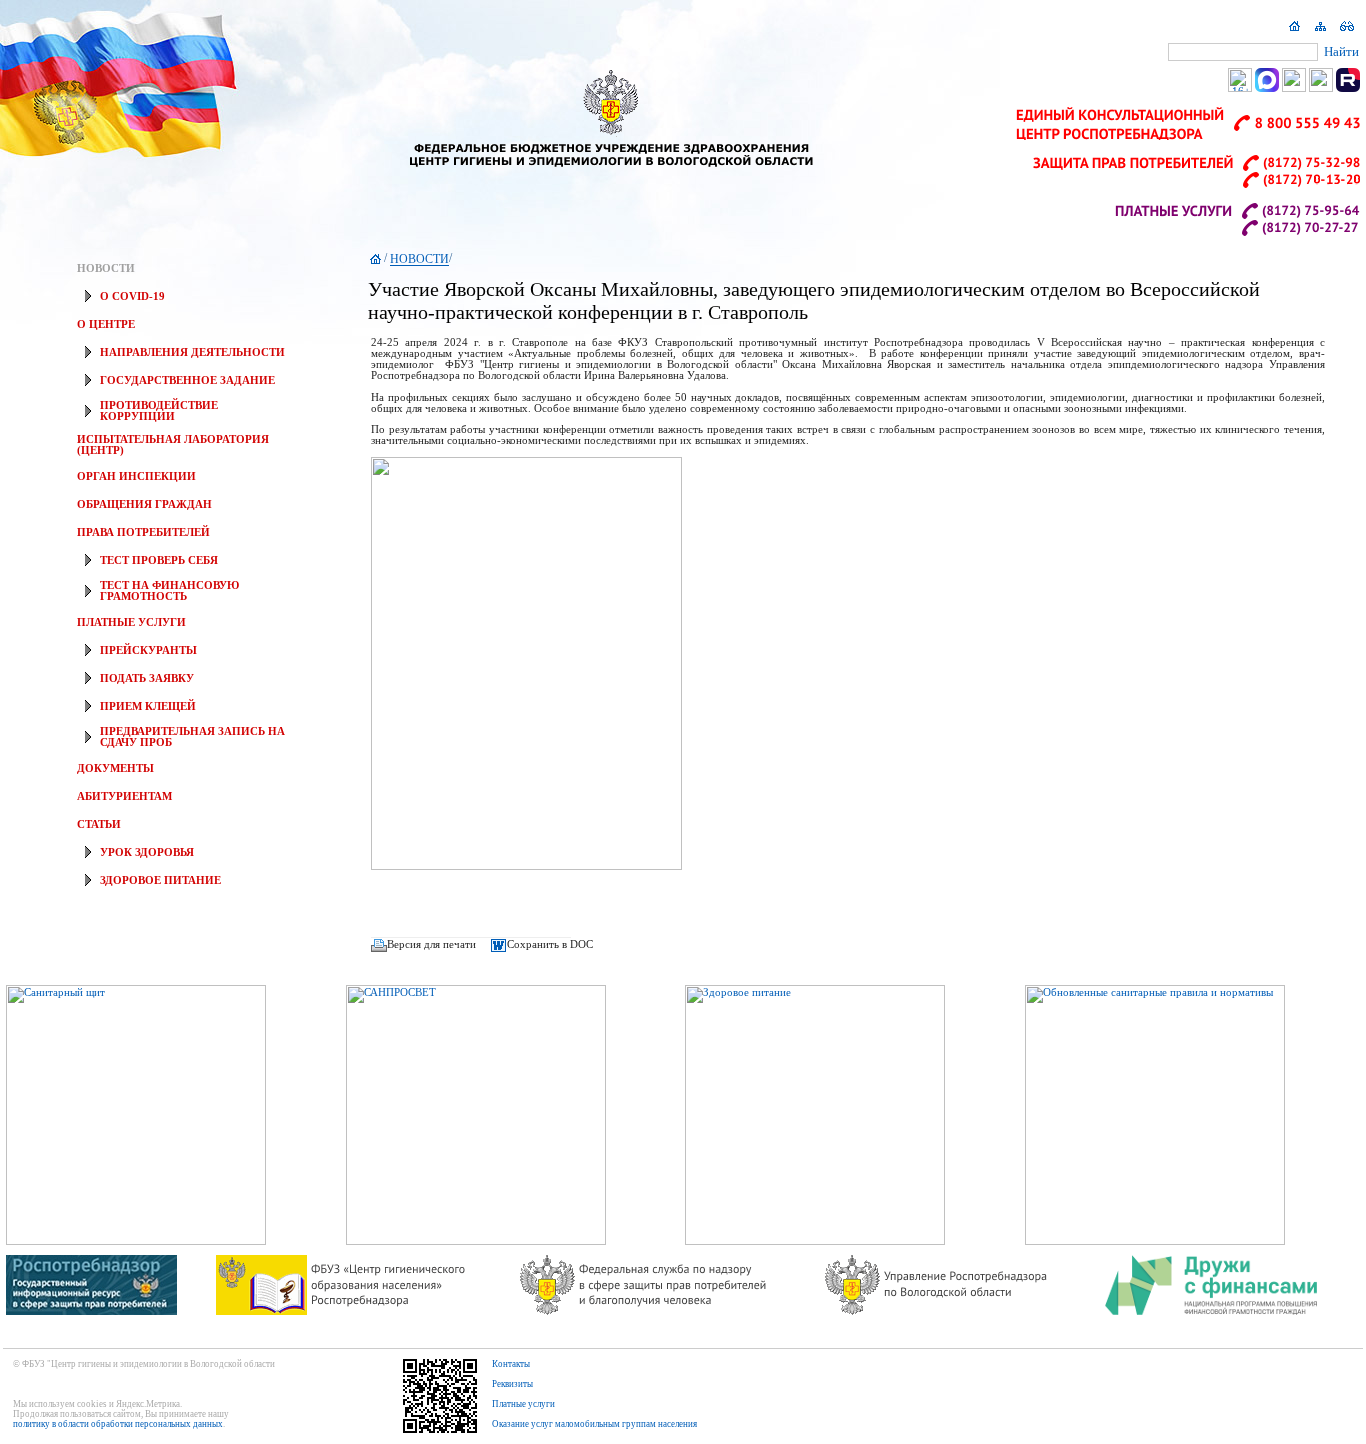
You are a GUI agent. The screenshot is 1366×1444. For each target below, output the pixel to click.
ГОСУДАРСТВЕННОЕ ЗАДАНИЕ (187, 380)
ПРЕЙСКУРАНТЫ (148, 650)
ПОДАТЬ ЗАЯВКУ (147, 678)
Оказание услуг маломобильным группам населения (594, 1424)
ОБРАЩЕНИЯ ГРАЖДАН (144, 504)
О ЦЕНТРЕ (106, 324)
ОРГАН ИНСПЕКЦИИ (136, 476)
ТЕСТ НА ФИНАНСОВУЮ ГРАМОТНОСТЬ (169, 591)
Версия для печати (431, 944)
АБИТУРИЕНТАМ (124, 796)
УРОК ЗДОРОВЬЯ (147, 852)
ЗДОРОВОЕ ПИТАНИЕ (160, 880)
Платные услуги (523, 1404)
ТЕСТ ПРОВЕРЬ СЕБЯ (159, 560)
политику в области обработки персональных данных (118, 1424)
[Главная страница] (1295, 31)
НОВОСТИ (106, 268)
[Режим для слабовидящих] (1347, 31)
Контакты (511, 1364)
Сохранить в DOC (550, 944)
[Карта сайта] (1321, 31)
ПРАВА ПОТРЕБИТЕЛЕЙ (143, 532)
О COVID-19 (132, 296)
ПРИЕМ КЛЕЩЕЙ (148, 706)
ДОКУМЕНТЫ (115, 768)
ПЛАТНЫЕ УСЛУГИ (131, 622)
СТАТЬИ (99, 824)
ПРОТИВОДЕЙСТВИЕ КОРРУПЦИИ (159, 411)
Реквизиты (512, 1384)
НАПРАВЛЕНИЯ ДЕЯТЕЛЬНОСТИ (192, 352)
